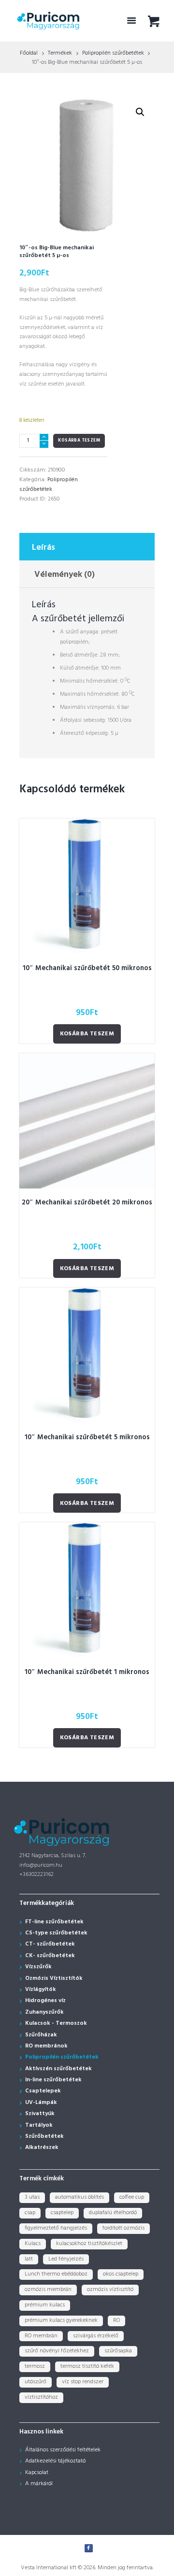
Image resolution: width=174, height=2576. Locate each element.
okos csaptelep (121, 2274)
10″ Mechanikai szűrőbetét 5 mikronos (87, 1438)
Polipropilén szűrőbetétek (113, 53)
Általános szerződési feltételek (63, 2450)
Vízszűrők (38, 1967)
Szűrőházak (41, 2035)
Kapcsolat (37, 2473)
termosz (35, 2366)
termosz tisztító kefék (87, 2366)
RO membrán (41, 2336)
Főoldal (29, 53)
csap (30, 2213)
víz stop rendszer (83, 2382)
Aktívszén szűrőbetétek (58, 2069)
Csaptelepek (43, 2091)
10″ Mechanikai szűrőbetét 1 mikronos (87, 1672)
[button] (140, 112)
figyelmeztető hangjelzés (56, 2228)
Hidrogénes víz (45, 2001)
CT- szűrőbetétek (50, 1944)
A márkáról (39, 2484)
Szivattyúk (40, 2114)
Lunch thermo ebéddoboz (56, 2274)
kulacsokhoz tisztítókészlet (89, 2244)
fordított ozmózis (123, 2228)
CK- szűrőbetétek (50, 1956)
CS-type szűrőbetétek (56, 1933)
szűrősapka (118, 2351)
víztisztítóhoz (41, 2397)
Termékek (60, 53)
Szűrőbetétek (44, 2136)
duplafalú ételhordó (113, 2213)
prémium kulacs (45, 2305)
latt (29, 2259)
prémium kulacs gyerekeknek (61, 2320)
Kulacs (33, 2244)
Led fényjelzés (66, 2259)
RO (116, 2320)
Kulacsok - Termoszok (56, 2023)
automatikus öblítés (80, 2197)
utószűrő (36, 2382)
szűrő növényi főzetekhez (57, 2351)
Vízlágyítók (41, 1989)
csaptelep (62, 2213)
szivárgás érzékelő (96, 2336)
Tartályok (39, 2125)
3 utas (32, 2197)
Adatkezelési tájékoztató (55, 2461)
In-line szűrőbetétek (53, 2080)
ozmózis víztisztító (110, 2290)
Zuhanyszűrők (44, 2012)
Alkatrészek (42, 2147)
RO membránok (46, 2046)
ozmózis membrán (48, 2290)
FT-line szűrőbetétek (54, 1922)
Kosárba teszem (79, 441)
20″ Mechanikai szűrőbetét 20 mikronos (87, 1203)
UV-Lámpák (41, 2103)
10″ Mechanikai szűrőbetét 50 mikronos (87, 968)
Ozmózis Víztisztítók (54, 1978)
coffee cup (132, 2197)
